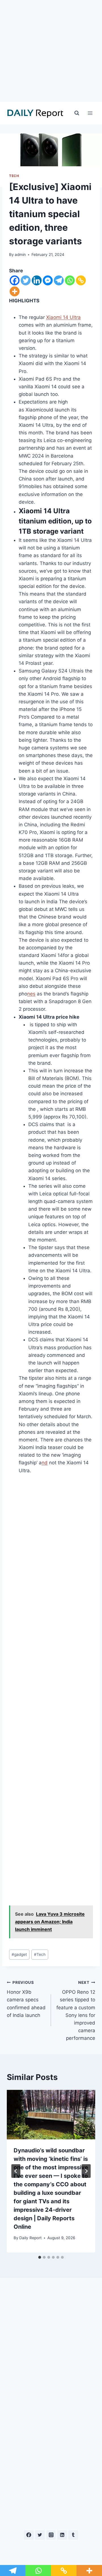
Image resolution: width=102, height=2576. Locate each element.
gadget (19, 1954)
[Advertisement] (51, 51)
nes (31, 994)
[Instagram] (51, 2535)
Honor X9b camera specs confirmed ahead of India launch (26, 1999)
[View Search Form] (77, 113)
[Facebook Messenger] (48, 280)
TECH (14, 176)
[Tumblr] (73, 2535)
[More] (15, 291)
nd (45, 1463)
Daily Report (30, 2238)
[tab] (40, 2257)
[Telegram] (59, 280)
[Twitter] (26, 280)
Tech (40, 1954)
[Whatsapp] (70, 280)
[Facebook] (15, 280)
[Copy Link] (81, 280)
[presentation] (51, 2115)
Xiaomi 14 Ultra (63, 317)
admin (20, 255)
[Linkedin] (37, 280)
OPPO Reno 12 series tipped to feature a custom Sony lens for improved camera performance (76, 2011)
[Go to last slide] (16, 2171)
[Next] (86, 2171)
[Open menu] (90, 113)
